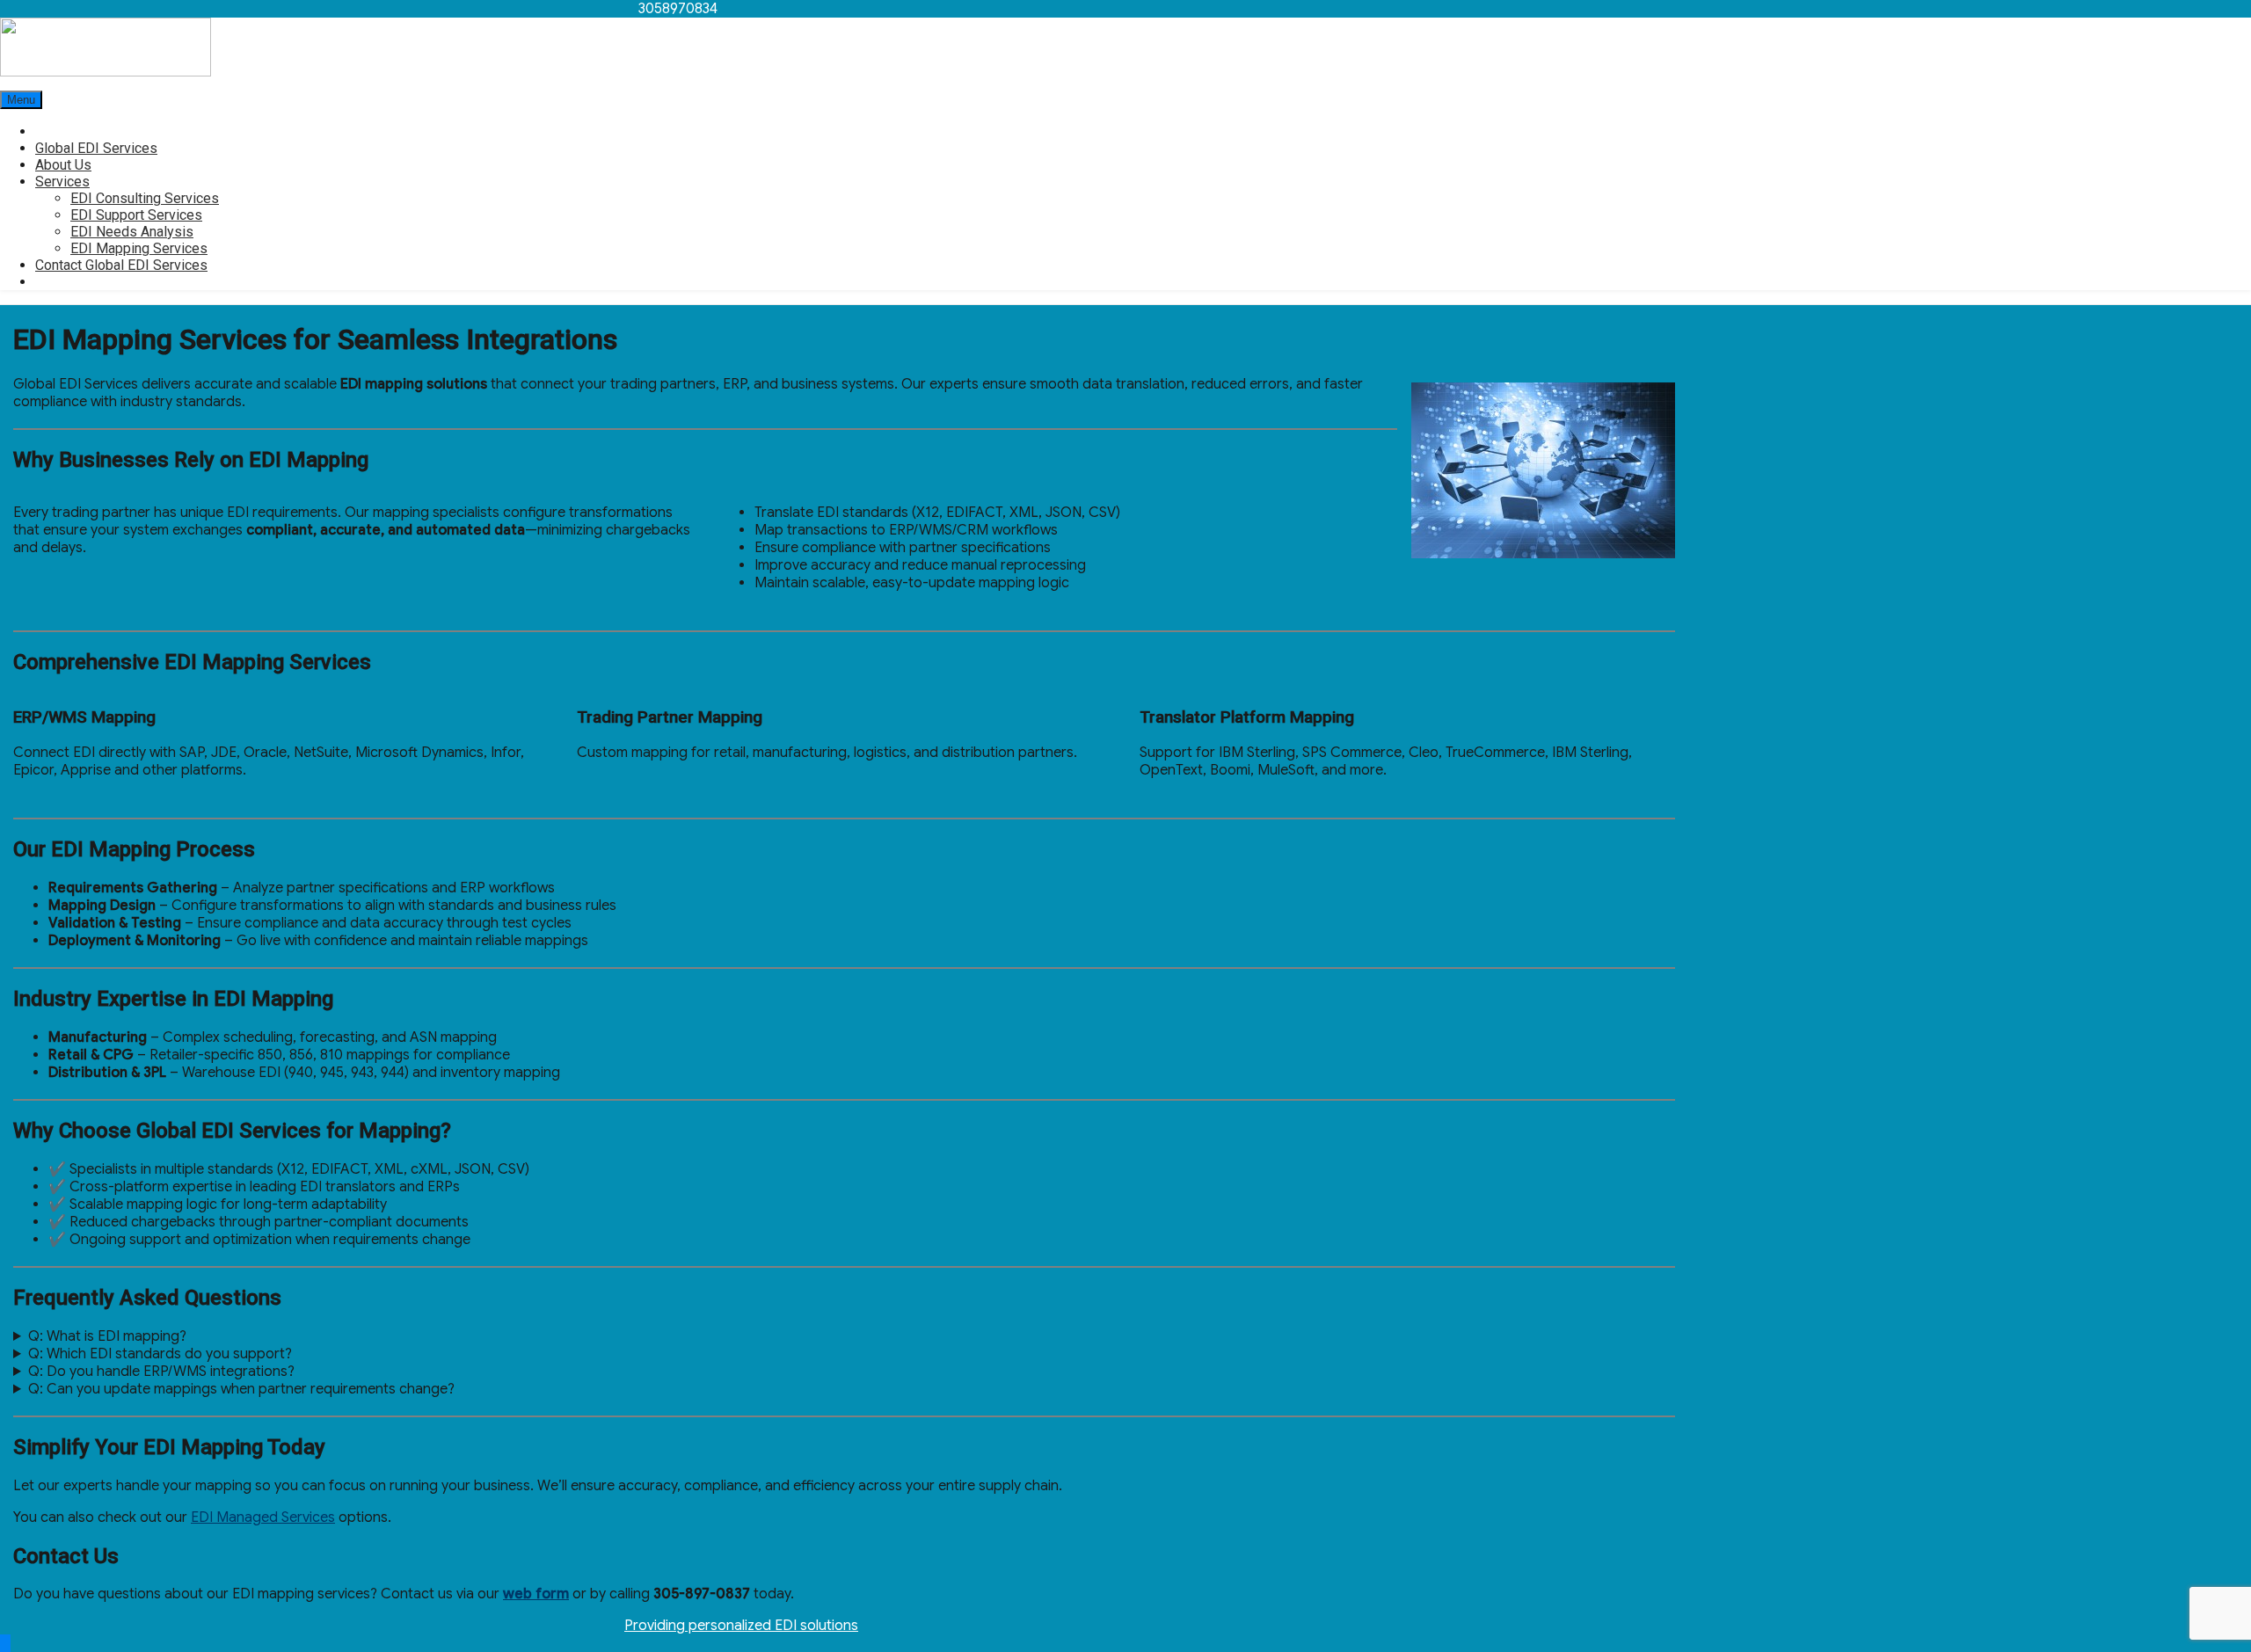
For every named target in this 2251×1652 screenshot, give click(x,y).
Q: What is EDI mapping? (107, 1336)
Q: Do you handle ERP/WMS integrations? (161, 1372)
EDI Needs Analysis (132, 232)
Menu (21, 100)
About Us (63, 165)
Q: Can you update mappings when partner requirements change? (241, 1389)
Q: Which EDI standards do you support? (160, 1354)
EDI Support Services (136, 215)
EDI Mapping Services (139, 248)
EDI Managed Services (263, 1517)
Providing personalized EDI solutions (741, 1626)
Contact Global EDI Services (121, 265)
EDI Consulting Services (145, 198)
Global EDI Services (96, 148)
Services (62, 182)
